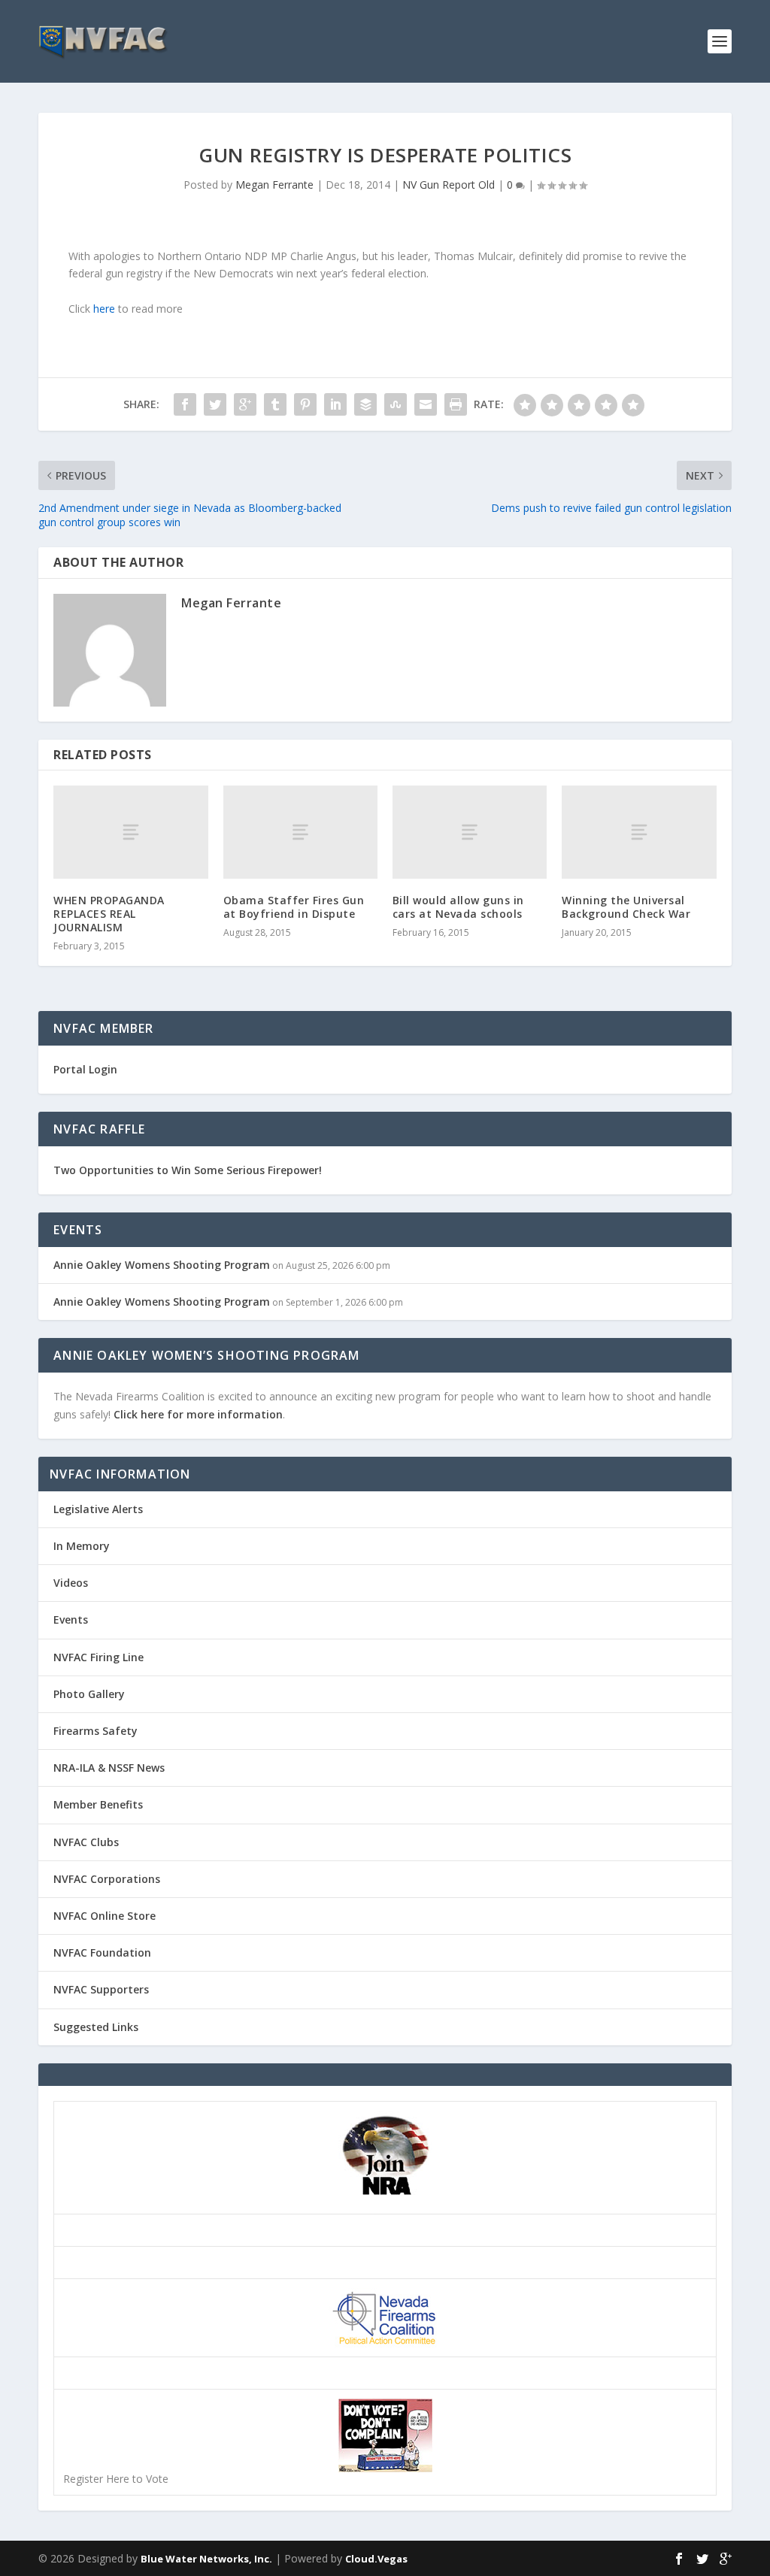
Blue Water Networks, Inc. (206, 2559)
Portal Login (85, 1069)
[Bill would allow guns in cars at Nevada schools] (470, 832)
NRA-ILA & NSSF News (109, 1768)
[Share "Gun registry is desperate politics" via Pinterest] (305, 404)
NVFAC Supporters (101, 1989)
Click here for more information (198, 1414)
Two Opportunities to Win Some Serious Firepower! (188, 1170)
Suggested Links (96, 2027)
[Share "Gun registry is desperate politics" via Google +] (245, 404)
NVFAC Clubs (86, 1842)
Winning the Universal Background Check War (626, 907)
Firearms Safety (95, 1731)
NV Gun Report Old (449, 185)
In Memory (82, 1546)
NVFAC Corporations (107, 1879)
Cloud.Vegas (376, 2559)
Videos (71, 1583)
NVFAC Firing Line (99, 1657)
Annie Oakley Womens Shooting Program (162, 1265)
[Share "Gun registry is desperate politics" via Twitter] (215, 404)
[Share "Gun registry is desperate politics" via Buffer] (365, 404)
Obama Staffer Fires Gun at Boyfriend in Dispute (294, 907)
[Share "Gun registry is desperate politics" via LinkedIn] (335, 404)
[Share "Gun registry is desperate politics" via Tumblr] (275, 404)
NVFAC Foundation (102, 1952)
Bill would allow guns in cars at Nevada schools (458, 907)
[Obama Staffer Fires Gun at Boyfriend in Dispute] (300, 832)
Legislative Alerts (98, 1509)
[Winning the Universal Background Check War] (639, 832)
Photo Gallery (89, 1694)
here (104, 309)
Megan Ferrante (274, 185)
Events (71, 1619)
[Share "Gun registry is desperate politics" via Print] (456, 404)
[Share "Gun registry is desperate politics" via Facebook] (185, 404)
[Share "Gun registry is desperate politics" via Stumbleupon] (396, 404)
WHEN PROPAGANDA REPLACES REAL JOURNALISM (109, 914)
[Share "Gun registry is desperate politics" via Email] (426, 404)
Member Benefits (98, 1804)
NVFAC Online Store (105, 1916)
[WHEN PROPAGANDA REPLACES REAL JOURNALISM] (130, 832)
